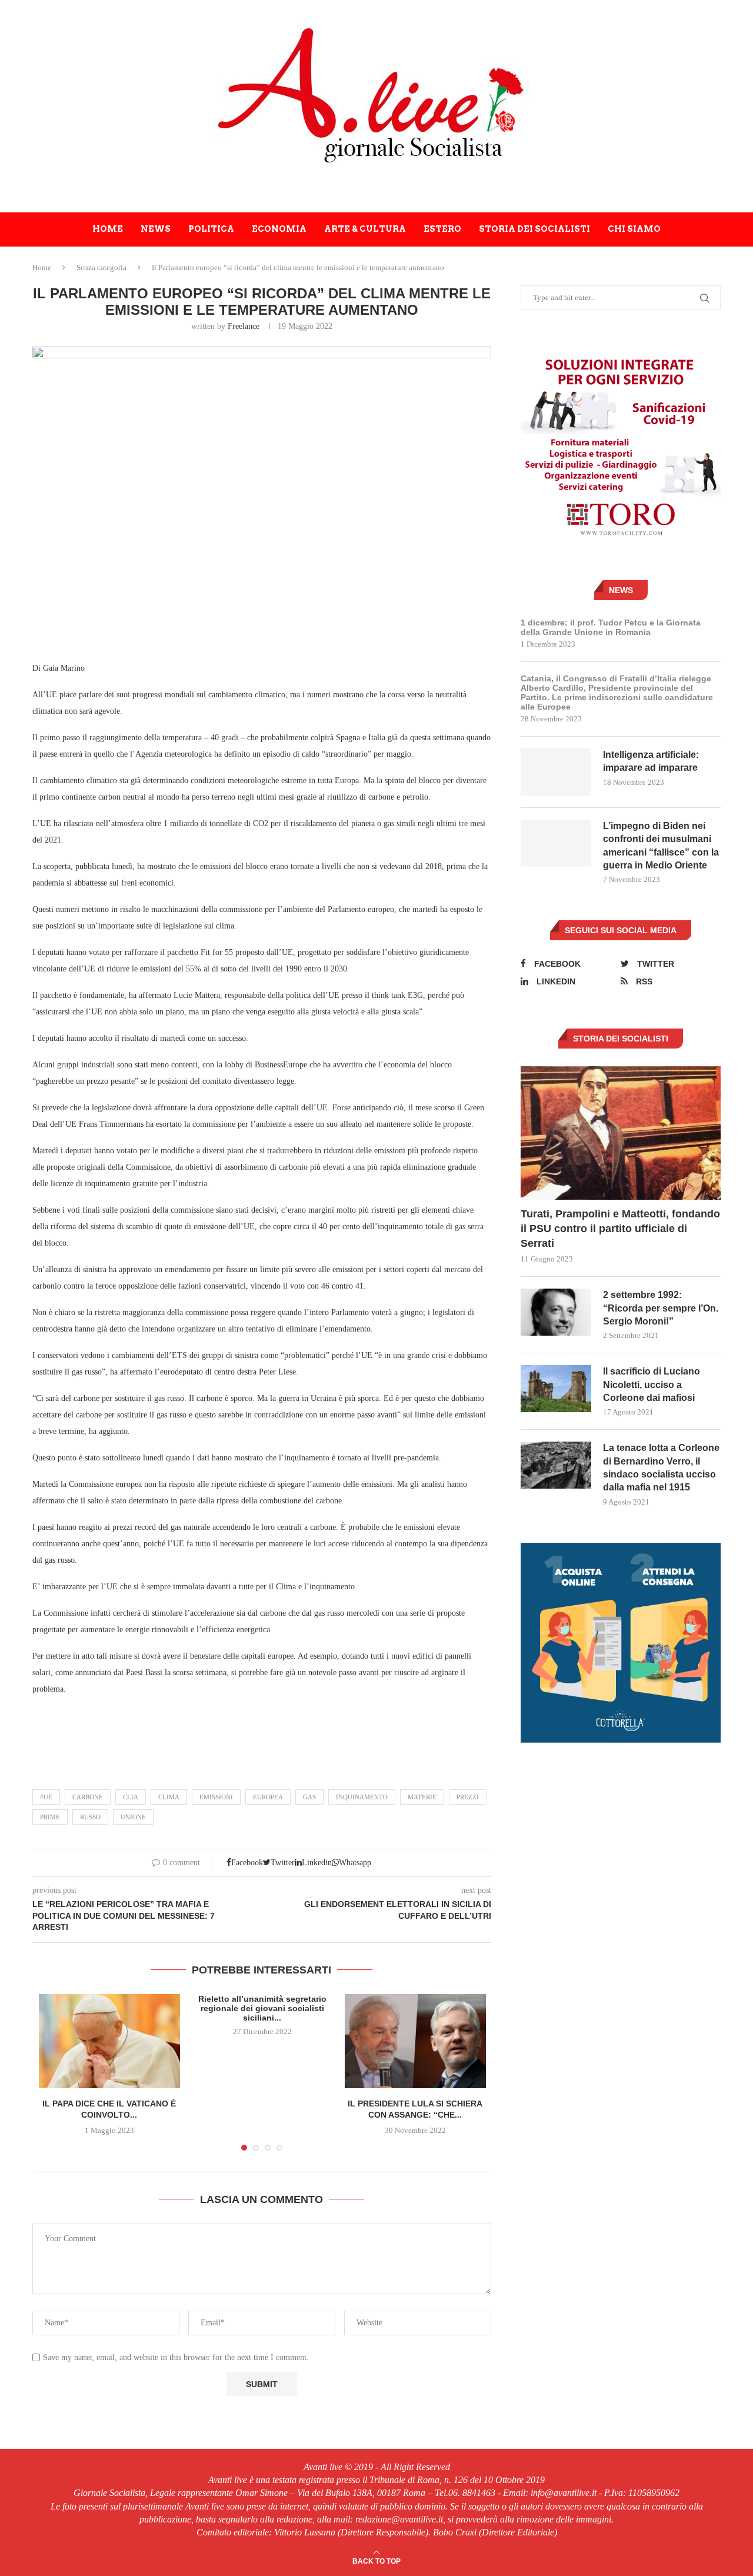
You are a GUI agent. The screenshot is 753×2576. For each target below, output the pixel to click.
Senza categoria (101, 267)
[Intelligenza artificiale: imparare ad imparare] (556, 772)
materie (422, 1797)
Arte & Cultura (365, 229)
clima (169, 1797)
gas (309, 1797)
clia (131, 1797)
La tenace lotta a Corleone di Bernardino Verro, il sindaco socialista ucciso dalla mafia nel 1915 (661, 1467)
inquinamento (362, 1797)
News (156, 229)
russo (90, 1817)
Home (108, 229)
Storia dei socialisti (534, 229)
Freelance (244, 326)
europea (268, 1797)
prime (50, 1817)
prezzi (468, 1797)
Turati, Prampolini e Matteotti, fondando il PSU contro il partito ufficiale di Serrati (620, 1229)
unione (133, 1817)
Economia (279, 229)
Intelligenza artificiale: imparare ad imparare (651, 761)
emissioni (216, 1797)
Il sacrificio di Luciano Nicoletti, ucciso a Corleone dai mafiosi (652, 1384)
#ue (46, 1797)
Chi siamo (634, 229)
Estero (442, 229)
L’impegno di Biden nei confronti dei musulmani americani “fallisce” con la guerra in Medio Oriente (661, 846)
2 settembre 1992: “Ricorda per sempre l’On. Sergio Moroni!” (661, 1308)
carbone (88, 1797)
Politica (211, 229)
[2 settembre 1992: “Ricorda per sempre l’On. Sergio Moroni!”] (556, 1312)
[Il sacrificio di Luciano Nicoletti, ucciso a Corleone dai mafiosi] (556, 1389)
